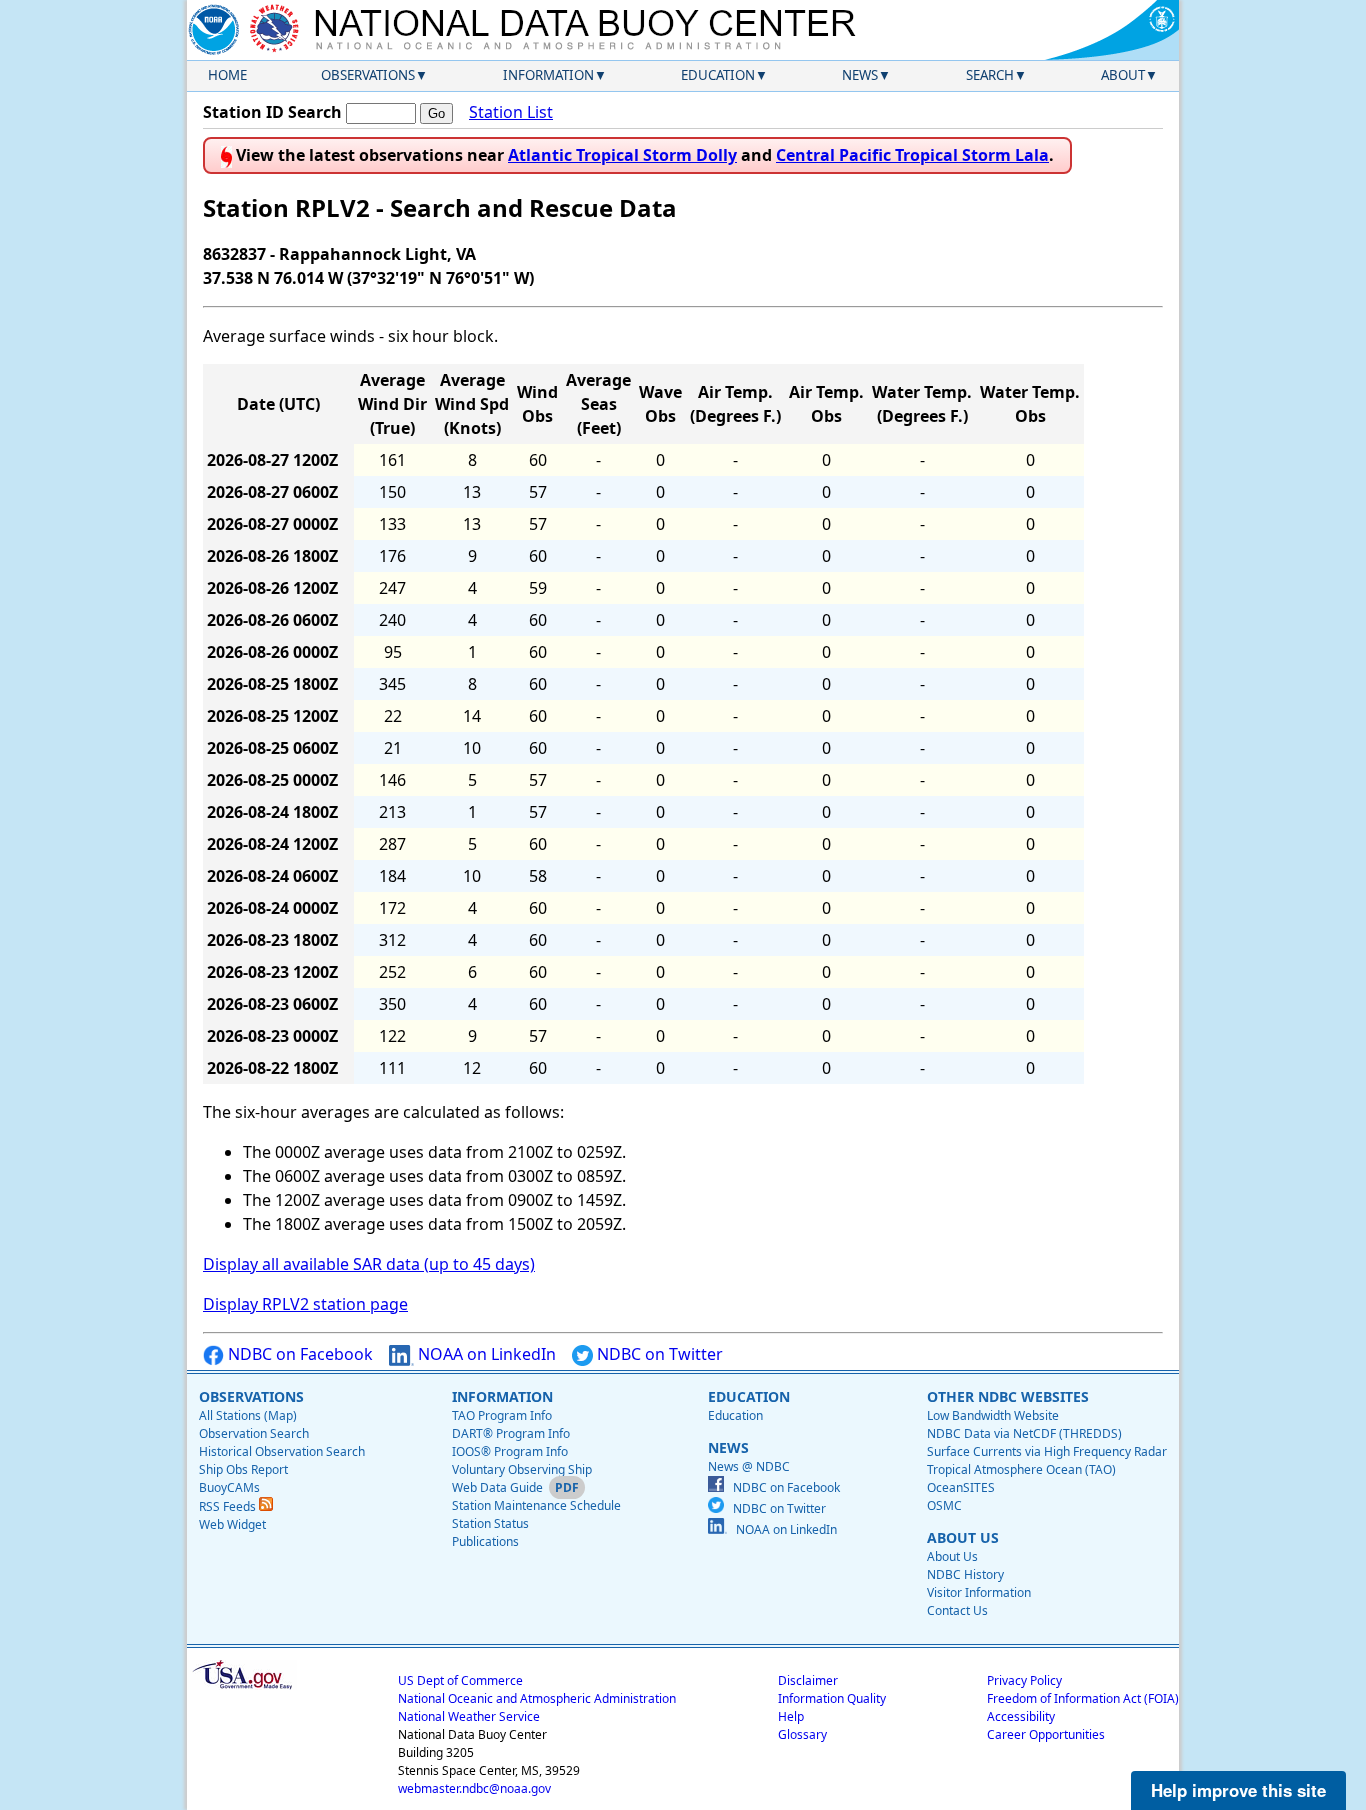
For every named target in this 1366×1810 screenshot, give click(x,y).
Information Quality (832, 1698)
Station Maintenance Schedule (536, 1505)
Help (791, 1716)
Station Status (490, 1523)
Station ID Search (272, 112)
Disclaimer (808, 1680)
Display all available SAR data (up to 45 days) (369, 1264)
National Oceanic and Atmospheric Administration (537, 1698)
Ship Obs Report (243, 1469)
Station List (511, 112)
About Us (952, 1556)
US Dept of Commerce (460, 1680)
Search (990, 75)
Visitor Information (979, 1592)
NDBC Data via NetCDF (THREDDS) (1024, 1433)
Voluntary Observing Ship (522, 1469)
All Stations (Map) (248, 1415)
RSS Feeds (229, 1506)
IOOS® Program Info (510, 1451)
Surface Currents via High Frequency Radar (1047, 1451)
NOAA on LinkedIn (485, 1354)
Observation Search (254, 1433)
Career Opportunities (1046, 1734)
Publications (485, 1541)
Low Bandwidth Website (993, 1415)
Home (227, 75)
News (860, 75)
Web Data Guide (497, 1487)
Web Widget (232, 1524)
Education (718, 75)
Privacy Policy (1024, 1680)
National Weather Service (469, 1716)
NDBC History (965, 1574)
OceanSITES (961, 1487)
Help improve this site (1238, 1790)
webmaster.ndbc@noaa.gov (474, 1788)
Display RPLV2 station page (305, 1304)
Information (548, 75)
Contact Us (957, 1610)
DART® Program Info (511, 1433)
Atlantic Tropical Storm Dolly (622, 155)
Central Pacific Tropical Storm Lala (912, 155)
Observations (368, 75)
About (1123, 75)
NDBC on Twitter (658, 1354)
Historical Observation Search (282, 1451)
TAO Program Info (502, 1415)
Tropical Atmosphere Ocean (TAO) (1021, 1469)
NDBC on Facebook (298, 1354)
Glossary (802, 1734)
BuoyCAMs (229, 1487)
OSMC (944, 1505)
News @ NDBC (749, 1466)
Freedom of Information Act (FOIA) (1083, 1698)
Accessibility (1021, 1716)
